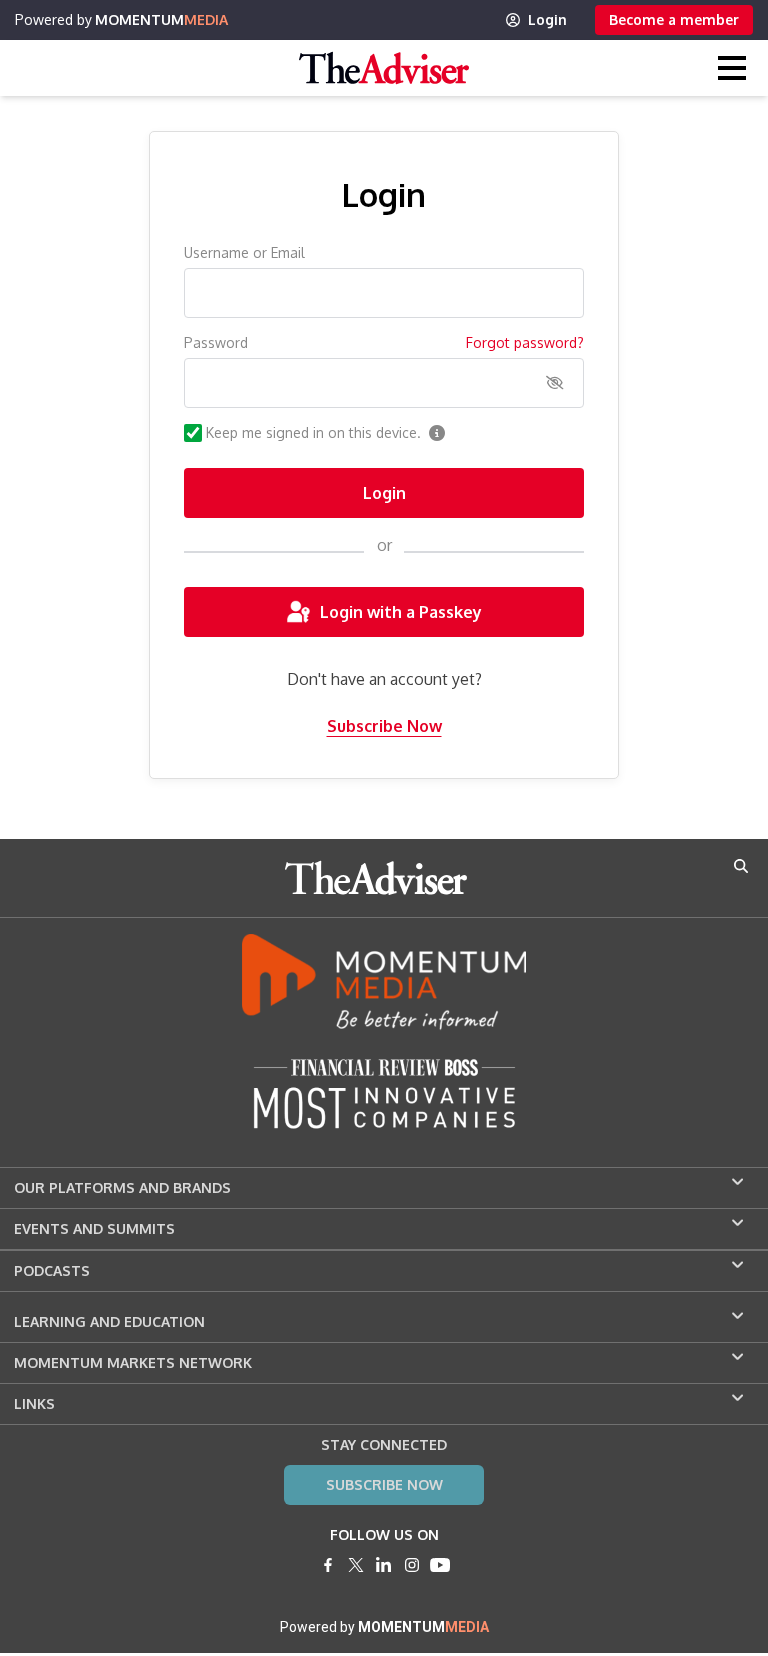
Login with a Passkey (401, 612)
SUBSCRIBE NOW (384, 1484)
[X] (356, 1565)
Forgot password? (525, 342)
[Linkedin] (384, 1565)
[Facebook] (328, 1565)
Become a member (674, 19)
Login (547, 19)
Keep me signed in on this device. (313, 432)
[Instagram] (412, 1565)
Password (216, 342)
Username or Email (244, 252)
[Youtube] (440, 1565)
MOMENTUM (161, 19)
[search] (741, 866)
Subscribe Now (384, 726)
